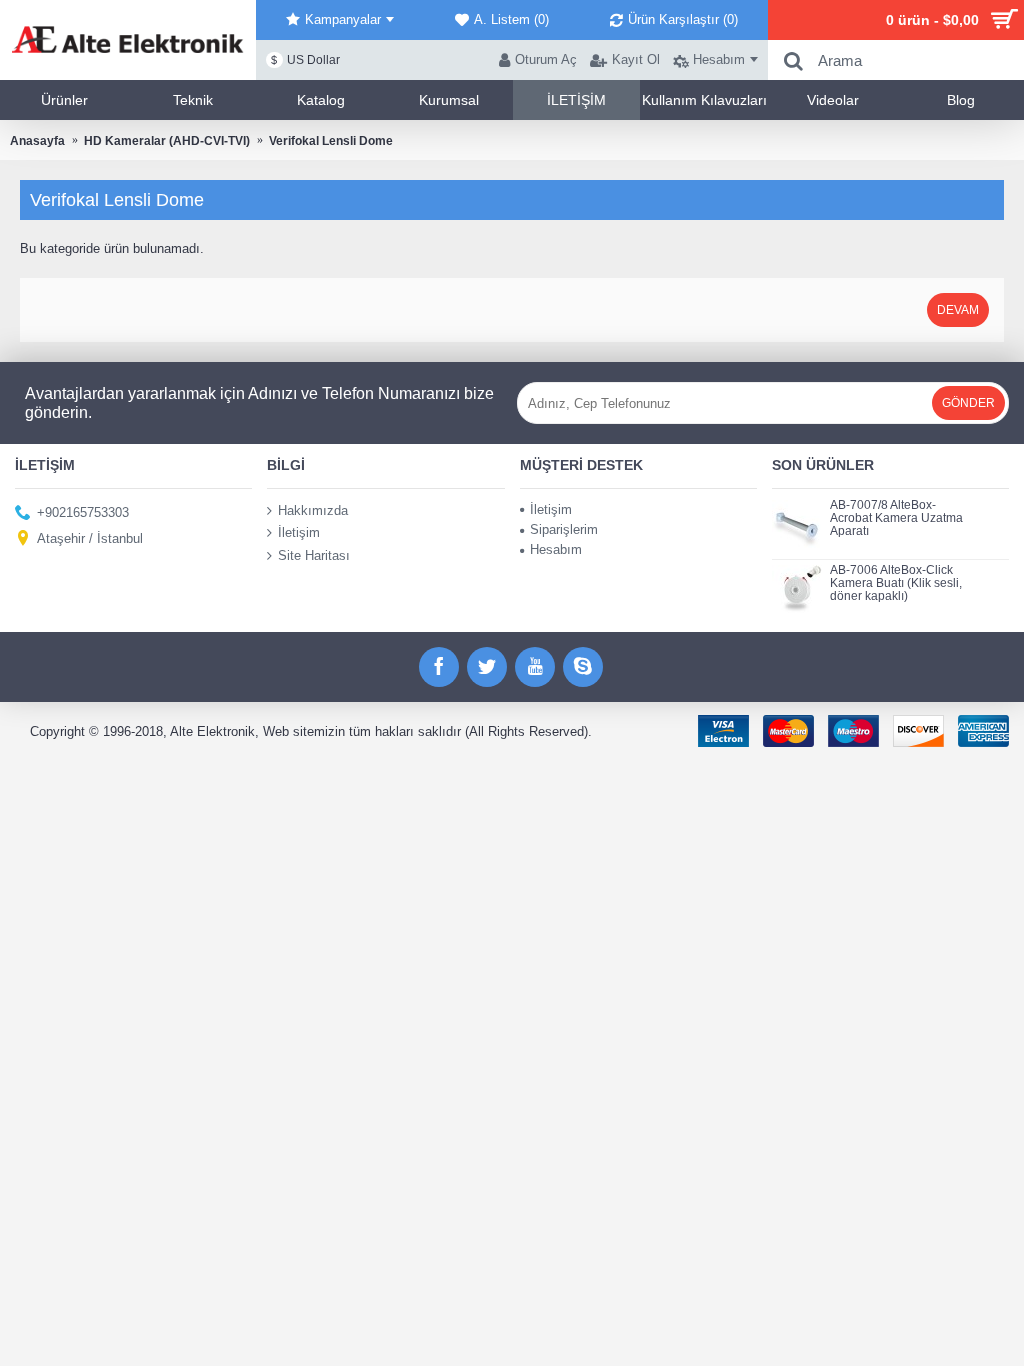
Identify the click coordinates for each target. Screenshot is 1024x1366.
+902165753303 (83, 511)
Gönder (968, 403)
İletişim (299, 532)
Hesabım (556, 549)
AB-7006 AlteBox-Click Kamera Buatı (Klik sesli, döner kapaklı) (896, 583)
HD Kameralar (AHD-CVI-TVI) (167, 141)
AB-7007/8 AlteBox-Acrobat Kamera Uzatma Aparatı (896, 518)
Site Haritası (314, 555)
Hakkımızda (313, 510)
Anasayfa (37, 141)
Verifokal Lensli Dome (331, 141)
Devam (958, 310)
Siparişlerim (564, 529)
